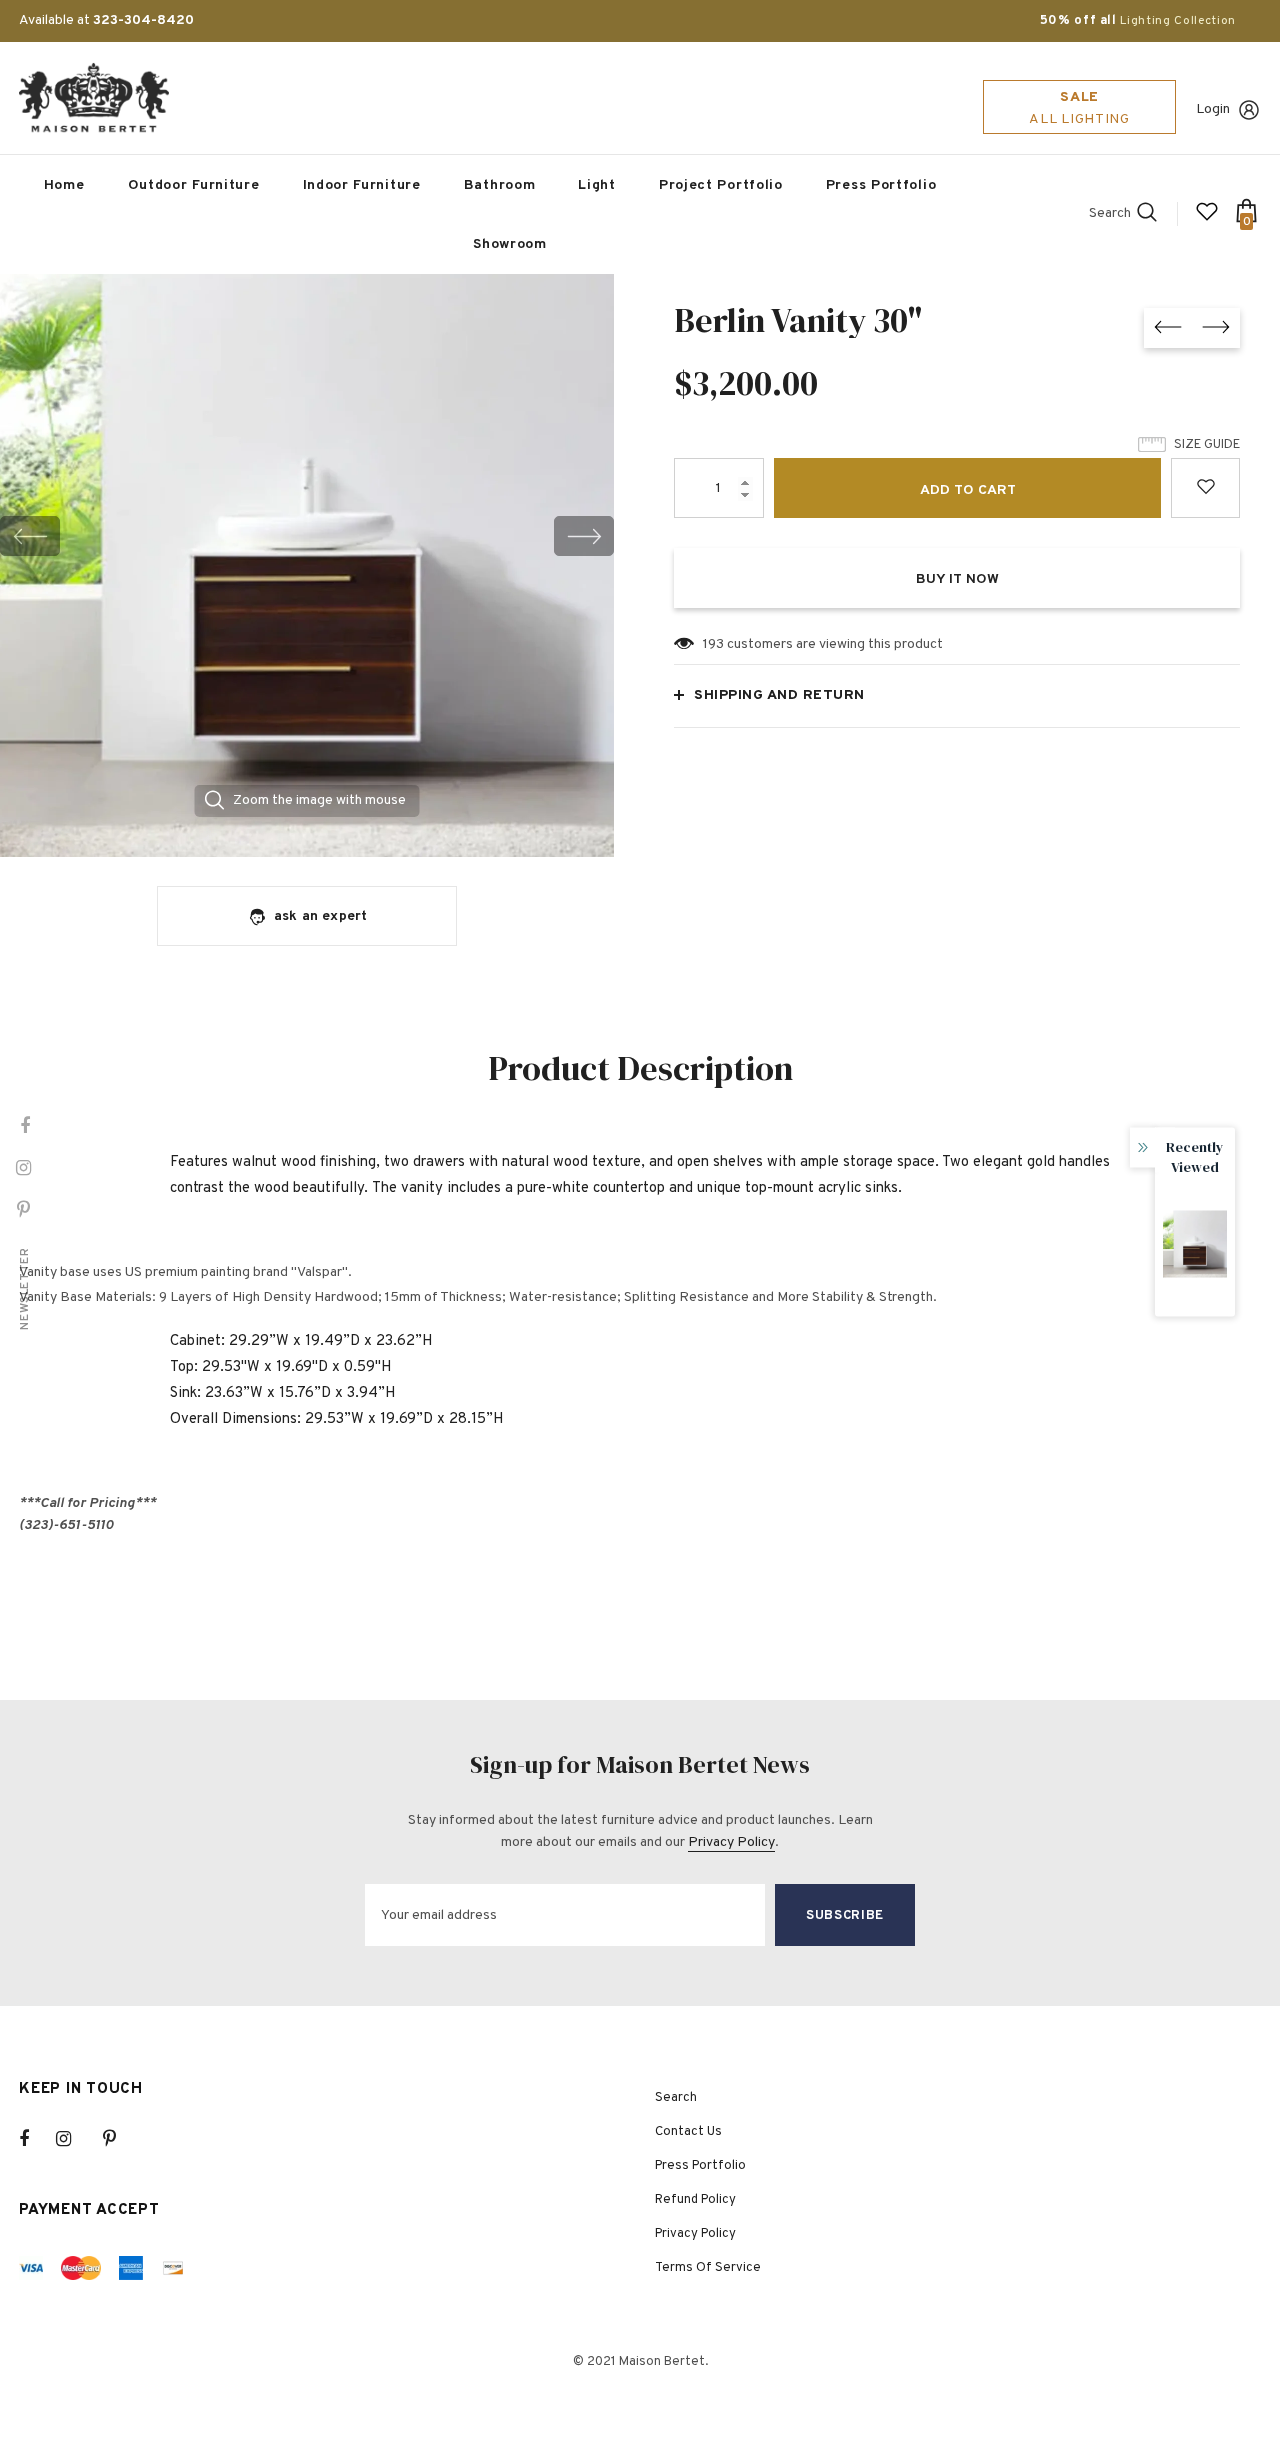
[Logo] (94, 98)
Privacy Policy (731, 1842)
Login (1213, 109)
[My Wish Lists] (1207, 219)
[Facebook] (37, 2139)
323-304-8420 (143, 20)
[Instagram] (74, 2139)
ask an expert (321, 917)
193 (713, 644)
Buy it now (957, 579)
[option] (307, 535)
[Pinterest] (121, 2139)
